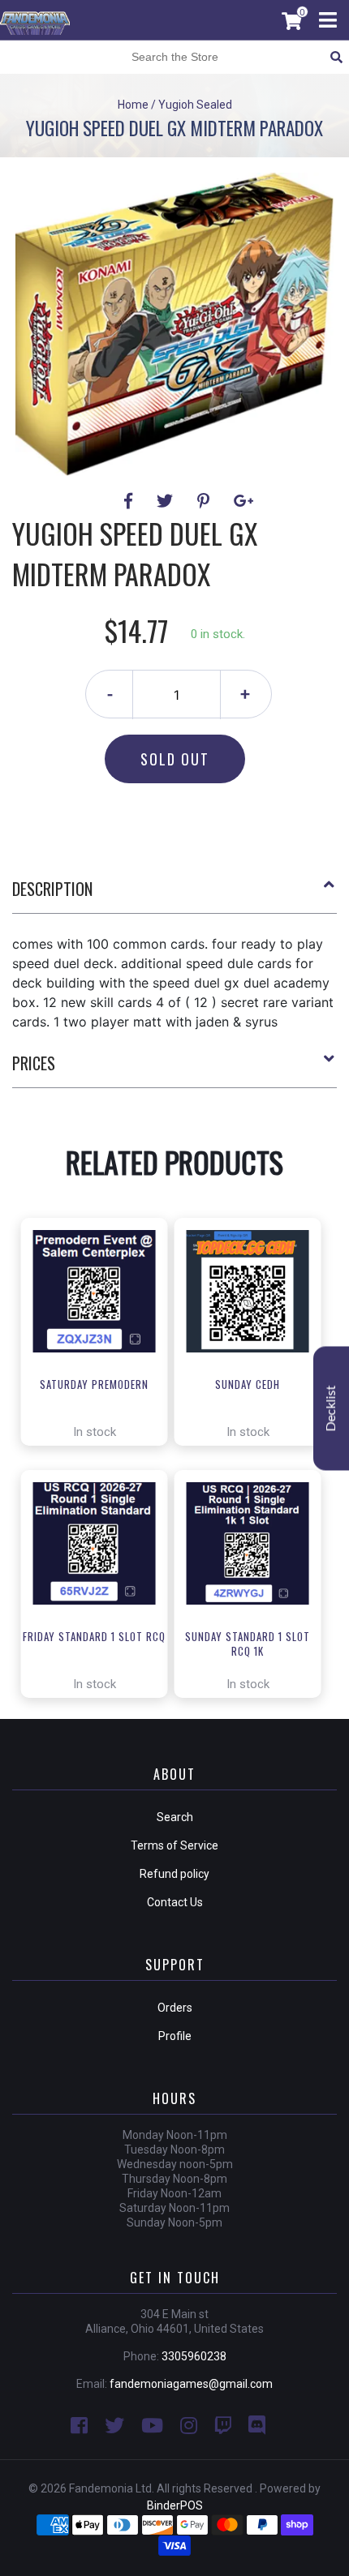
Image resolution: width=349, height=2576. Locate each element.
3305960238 (194, 2356)
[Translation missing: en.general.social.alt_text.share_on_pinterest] (206, 501)
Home (133, 105)
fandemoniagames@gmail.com (191, 2384)
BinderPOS (175, 2505)
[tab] (174, 895)
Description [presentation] (52, 889)
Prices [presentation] (34, 1063)
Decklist (331, 1408)
